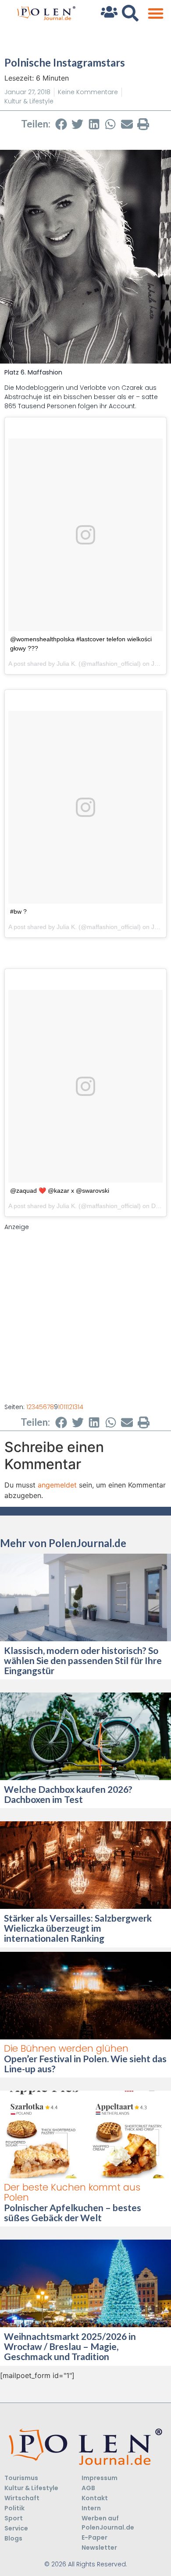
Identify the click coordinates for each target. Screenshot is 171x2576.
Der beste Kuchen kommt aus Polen (72, 2192)
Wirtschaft (22, 2498)
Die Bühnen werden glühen (66, 2048)
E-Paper (94, 2537)
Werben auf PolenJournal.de (108, 2523)
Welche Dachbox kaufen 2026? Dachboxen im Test (68, 1794)
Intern (91, 2508)
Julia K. (67, 664)
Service (16, 2528)
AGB (88, 2488)
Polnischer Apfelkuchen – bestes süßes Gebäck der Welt (73, 2212)
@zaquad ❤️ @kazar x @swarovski (60, 1191)
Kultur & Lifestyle (29, 101)
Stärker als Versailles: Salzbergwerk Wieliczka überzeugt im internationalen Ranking (78, 1928)
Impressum (100, 2478)
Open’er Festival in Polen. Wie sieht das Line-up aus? (85, 2064)
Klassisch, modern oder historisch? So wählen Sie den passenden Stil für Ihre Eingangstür (83, 1660)
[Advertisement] (85, 1317)
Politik (14, 2508)
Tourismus (21, 2478)
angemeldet (57, 1485)
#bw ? (18, 912)
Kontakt (95, 2498)
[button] (155, 13)
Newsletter (99, 2548)
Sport (14, 2518)
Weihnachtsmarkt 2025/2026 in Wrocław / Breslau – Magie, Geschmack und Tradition (70, 2346)
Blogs (13, 2538)
